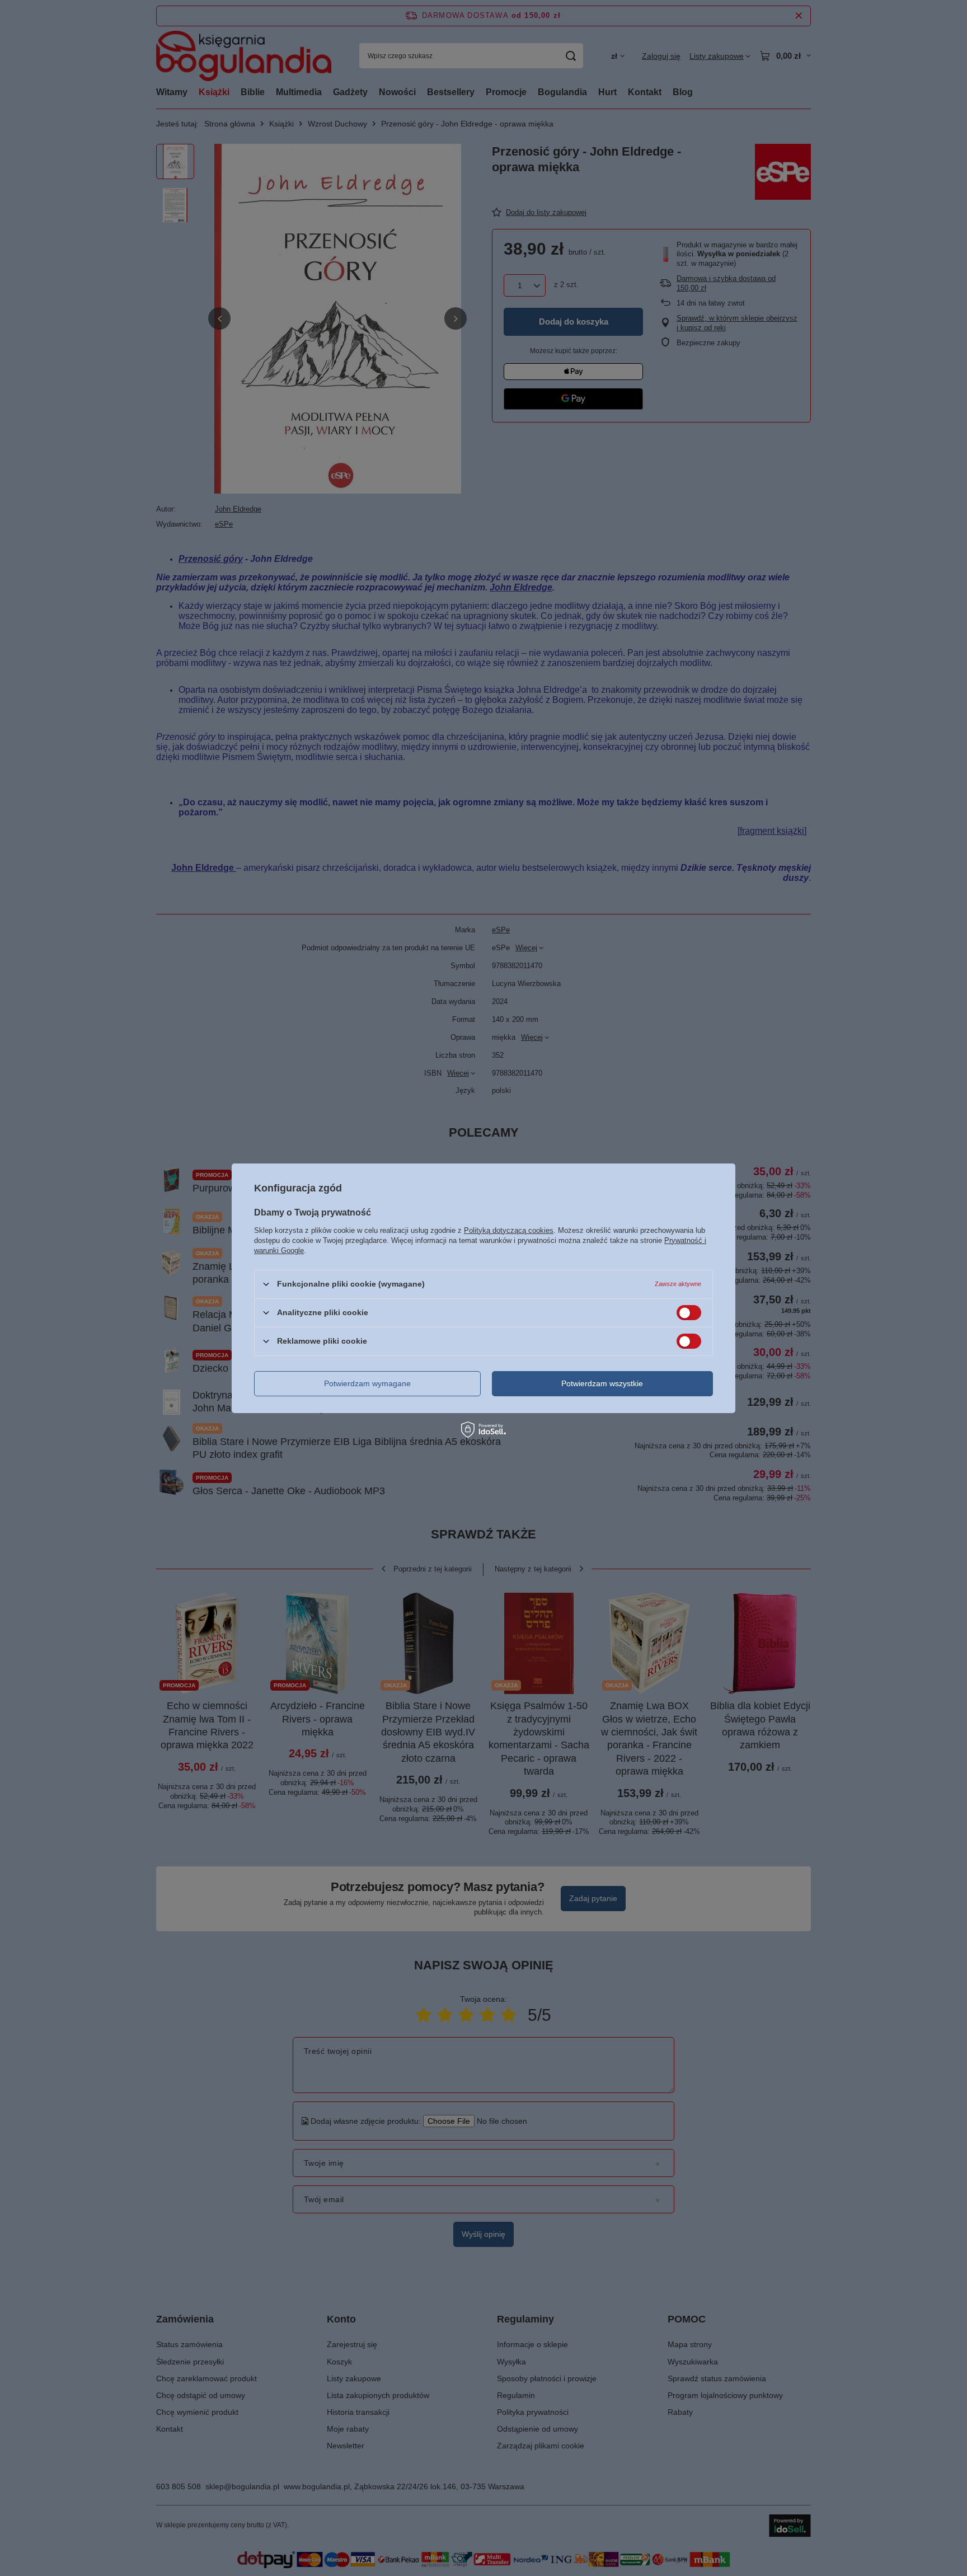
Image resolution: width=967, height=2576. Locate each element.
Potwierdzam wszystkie (602, 1383)
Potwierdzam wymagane (367, 1383)
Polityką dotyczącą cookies (509, 1230)
